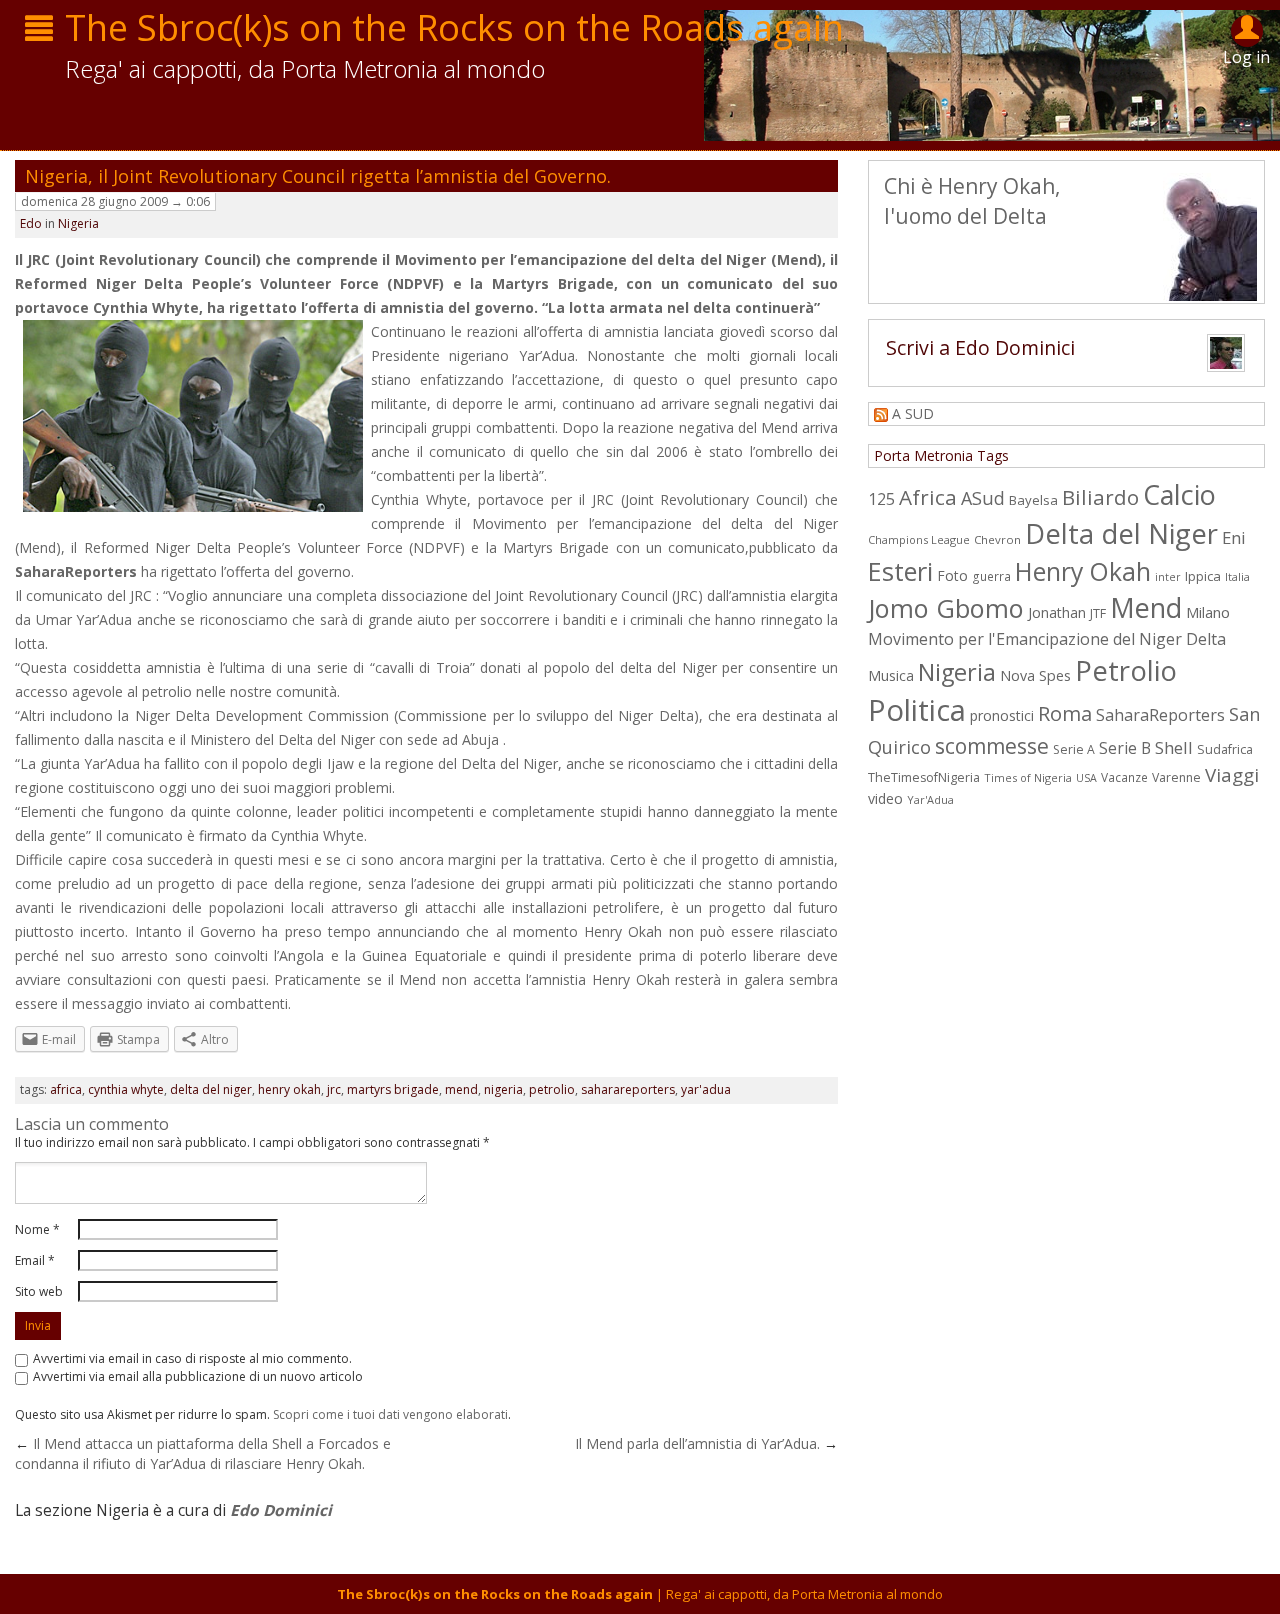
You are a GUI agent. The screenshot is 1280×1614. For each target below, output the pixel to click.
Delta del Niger (211, 1089)
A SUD (913, 413)
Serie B (1125, 748)
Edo (31, 223)
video (885, 798)
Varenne (1176, 777)
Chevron (997, 539)
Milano (1208, 612)
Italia (1237, 576)
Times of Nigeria (1028, 777)
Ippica (1203, 576)
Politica (917, 710)
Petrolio (552, 1089)
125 (881, 499)
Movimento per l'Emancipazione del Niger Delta (1047, 639)
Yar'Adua (706, 1089)
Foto (952, 575)
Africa (66, 1089)
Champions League (919, 539)
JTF (1098, 613)
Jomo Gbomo (946, 608)
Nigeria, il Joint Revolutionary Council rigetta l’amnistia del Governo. (318, 176)
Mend (461, 1089)
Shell (1174, 747)
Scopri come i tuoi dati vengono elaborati (390, 1414)
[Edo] (1231, 358)
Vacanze (1124, 777)
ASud (983, 498)
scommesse (992, 746)
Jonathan (1057, 612)
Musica (891, 675)
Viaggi (1232, 775)
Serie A (1074, 749)
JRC (334, 1089)
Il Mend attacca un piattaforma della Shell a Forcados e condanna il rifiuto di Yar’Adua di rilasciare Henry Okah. (203, 1453)
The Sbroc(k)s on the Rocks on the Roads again (454, 27)
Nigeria (78, 223)
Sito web (39, 1291)
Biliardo (1100, 497)
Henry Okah (289, 1089)
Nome (37, 1229)
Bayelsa (1033, 500)
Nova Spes (1035, 675)
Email (35, 1260)
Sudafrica (1225, 749)
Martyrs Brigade (393, 1089)
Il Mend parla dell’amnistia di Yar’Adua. (697, 1443)
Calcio (1179, 494)
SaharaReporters (76, 571)
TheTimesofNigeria (924, 777)
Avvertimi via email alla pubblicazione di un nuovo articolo (198, 1376)
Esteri (900, 571)
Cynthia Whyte (126, 1089)
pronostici (1002, 715)
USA (1086, 778)
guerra (991, 576)
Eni (1234, 537)
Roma (1065, 713)
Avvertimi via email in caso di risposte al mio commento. (192, 1358)
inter (1168, 577)
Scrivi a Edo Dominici (980, 347)
